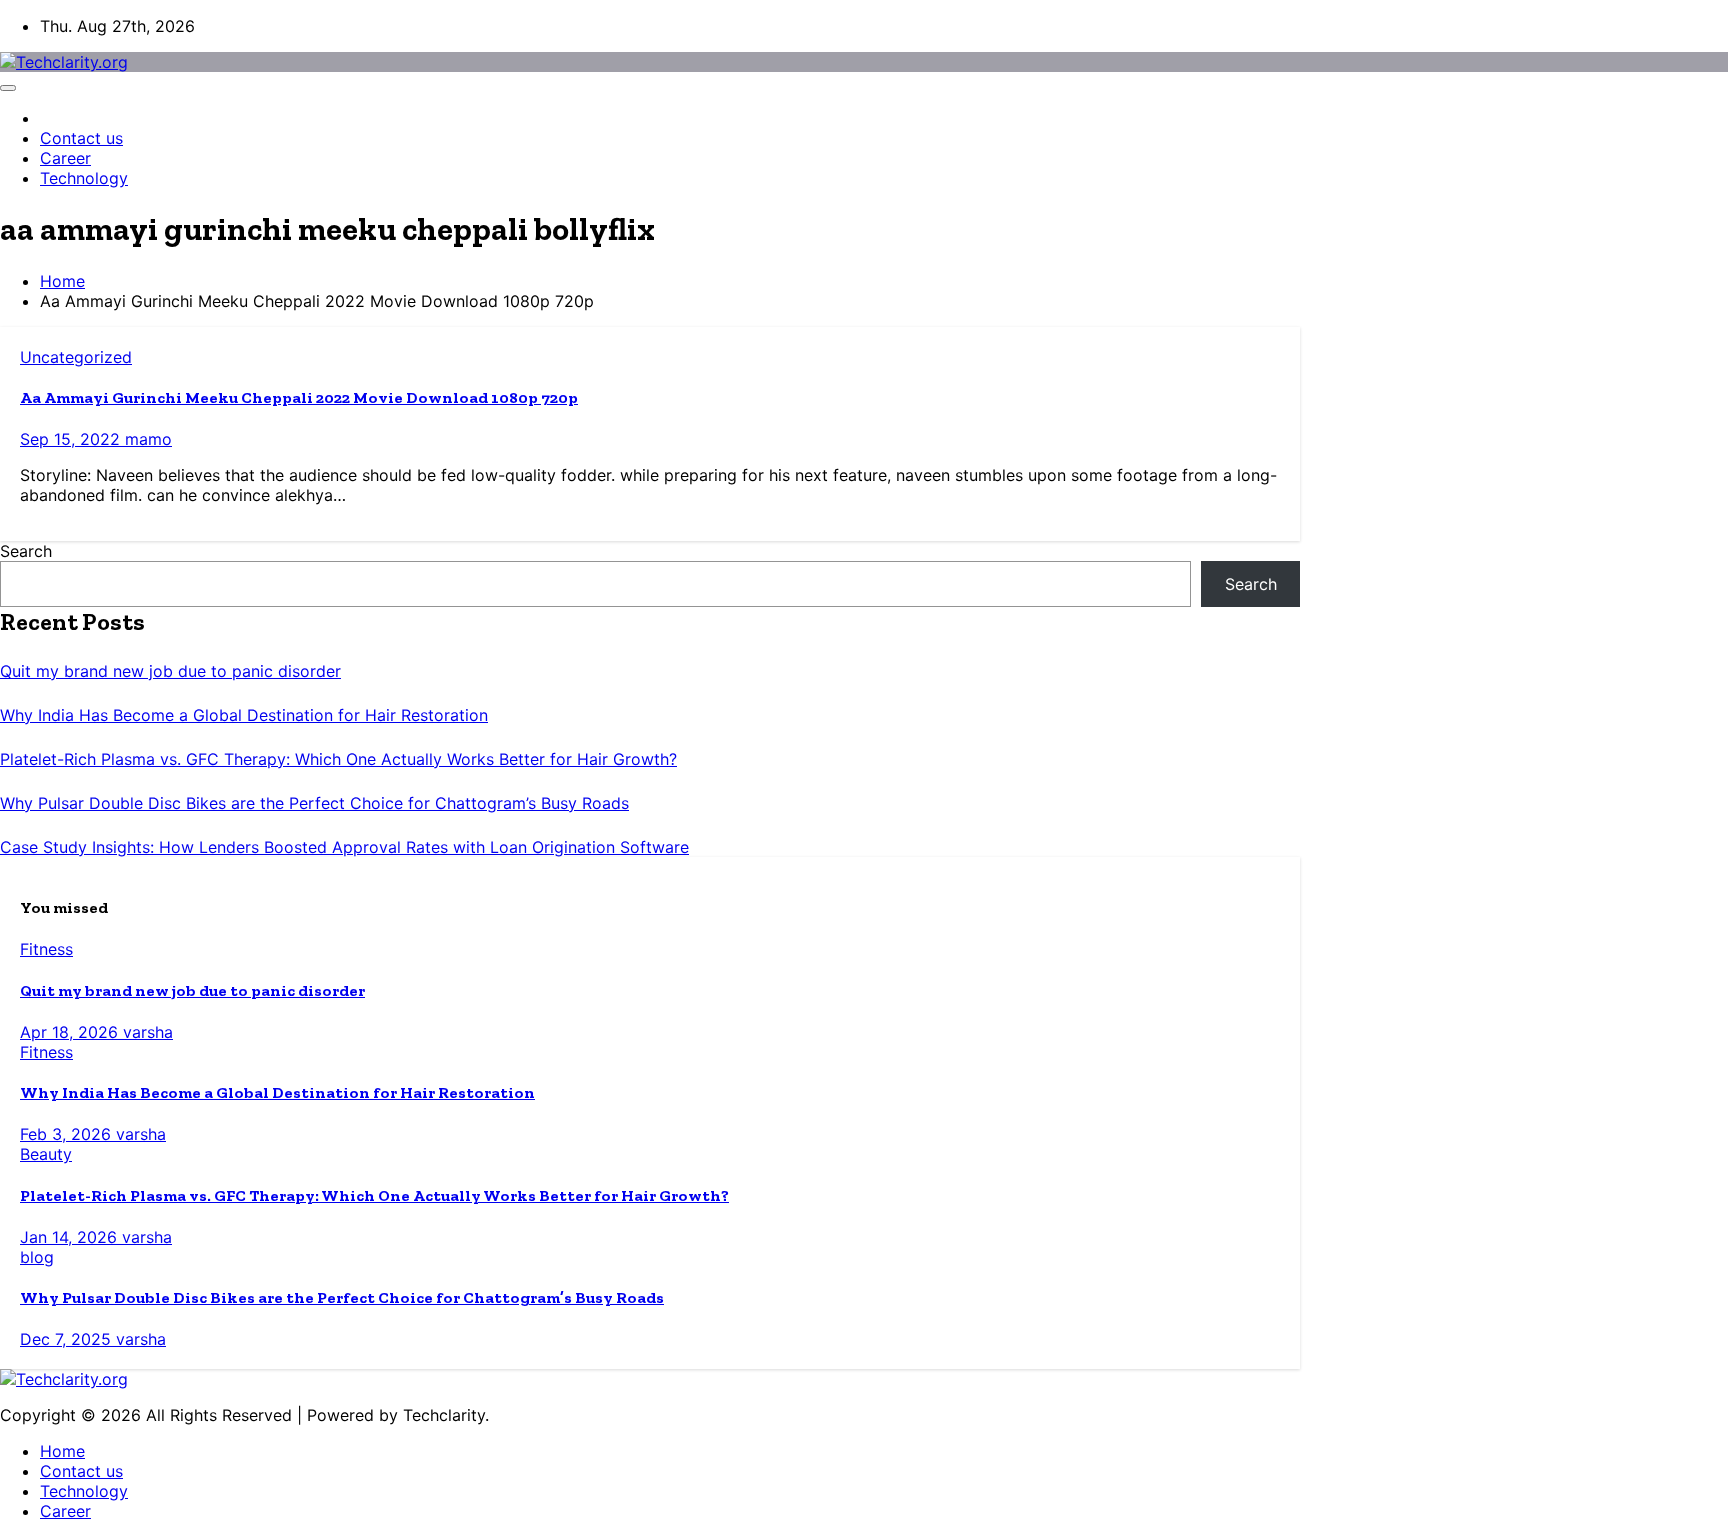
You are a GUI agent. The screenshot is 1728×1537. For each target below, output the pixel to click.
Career (65, 158)
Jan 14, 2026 (71, 1237)
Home (62, 281)
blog (37, 1257)
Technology (84, 178)
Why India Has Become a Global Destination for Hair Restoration (244, 715)
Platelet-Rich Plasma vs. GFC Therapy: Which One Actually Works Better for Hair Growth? (338, 759)
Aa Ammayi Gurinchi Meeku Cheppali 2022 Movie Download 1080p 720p (299, 397)
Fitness (46, 949)
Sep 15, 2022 (72, 439)
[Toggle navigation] (8, 88)
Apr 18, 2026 (71, 1032)
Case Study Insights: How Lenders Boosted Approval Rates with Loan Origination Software (344, 847)
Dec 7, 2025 (68, 1339)
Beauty (46, 1154)
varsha (148, 1032)
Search (26, 551)
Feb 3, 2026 (68, 1134)
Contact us (81, 138)
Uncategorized (76, 357)
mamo (148, 439)
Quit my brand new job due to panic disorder (170, 671)
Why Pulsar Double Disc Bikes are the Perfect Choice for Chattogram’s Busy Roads (314, 803)
